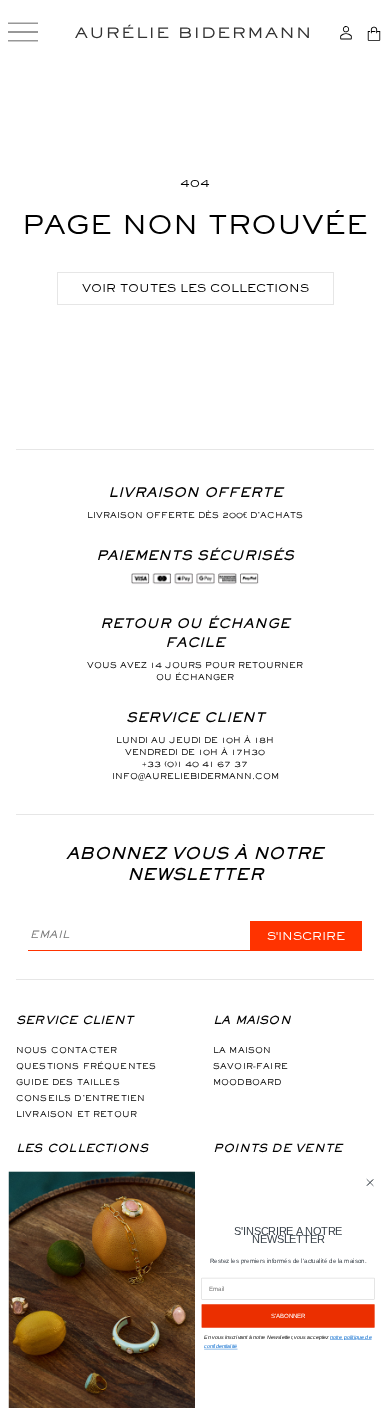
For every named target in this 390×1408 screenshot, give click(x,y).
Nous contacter (66, 1050)
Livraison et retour (76, 1114)
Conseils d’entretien (80, 1098)
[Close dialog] (369, 1182)
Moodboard (247, 1082)
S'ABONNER (288, 1315)
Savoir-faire (250, 1066)
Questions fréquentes (86, 1066)
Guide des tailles (68, 1082)
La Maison (242, 1050)
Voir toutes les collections (195, 288)
